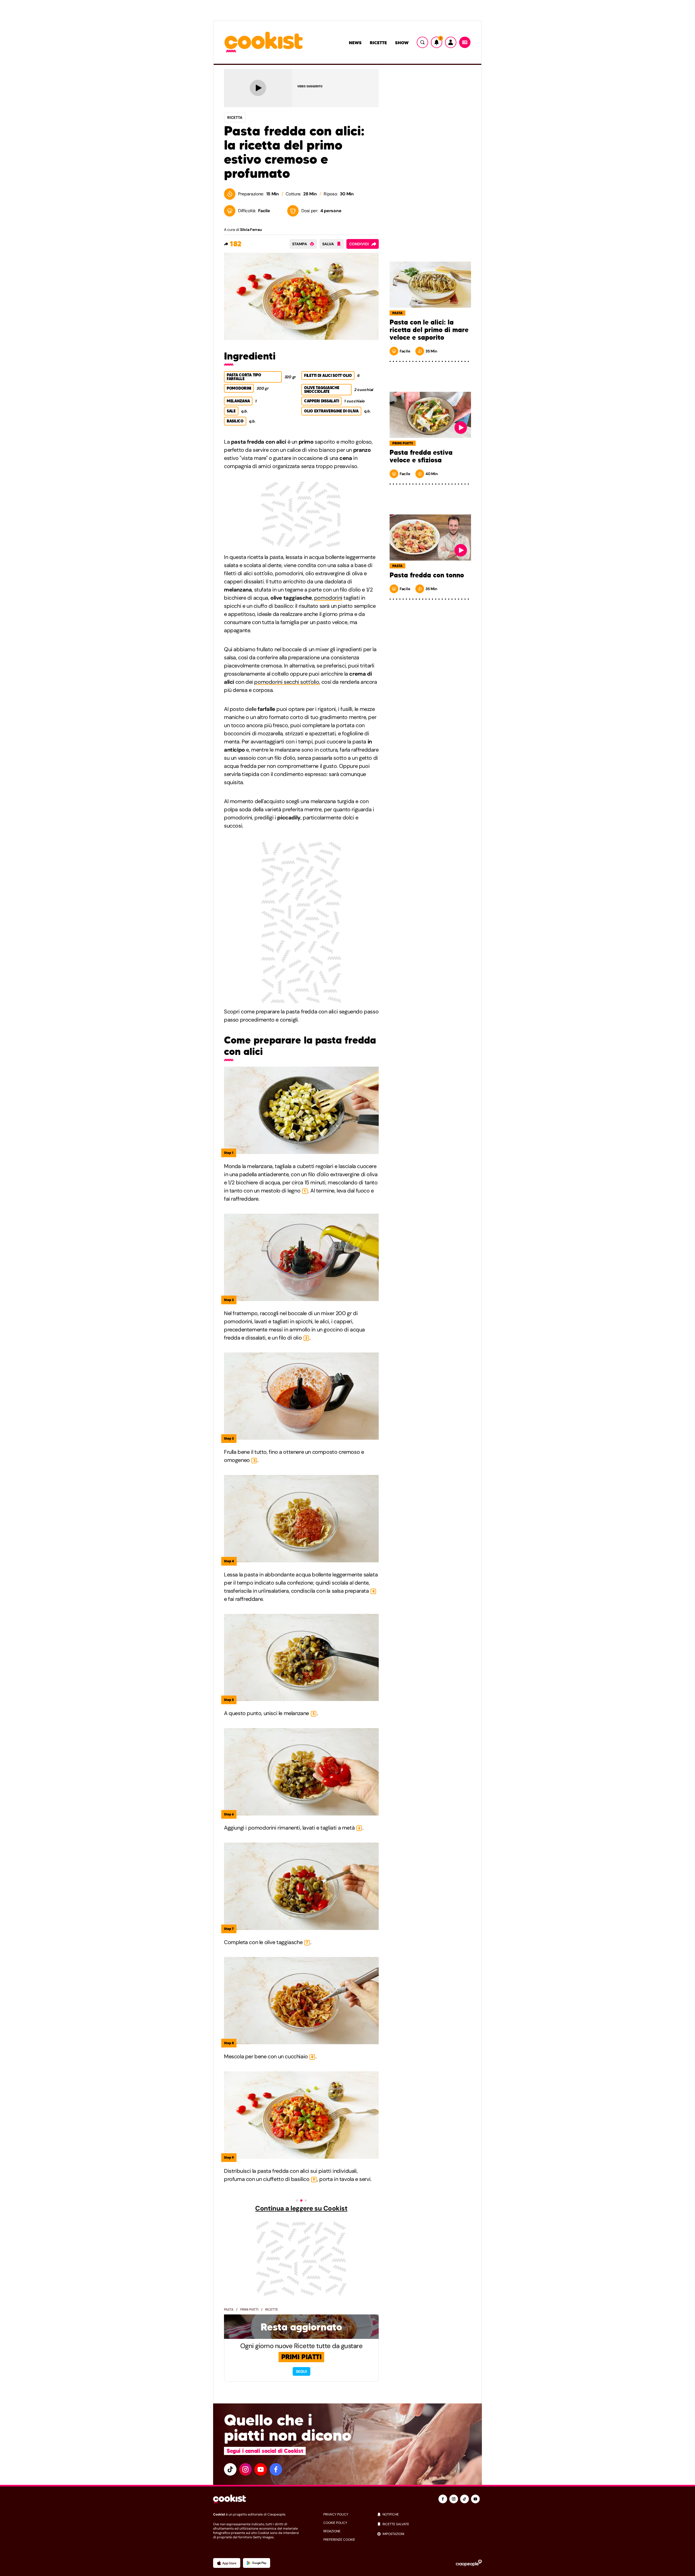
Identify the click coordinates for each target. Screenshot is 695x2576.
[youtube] (261, 2469)
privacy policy (336, 2514)
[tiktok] (230, 2469)
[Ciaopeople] (469, 2563)
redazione (332, 2531)
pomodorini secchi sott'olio (287, 682)
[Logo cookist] (264, 42)
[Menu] (465, 42)
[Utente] (451, 42)
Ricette (378, 43)
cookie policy (335, 2523)
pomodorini (328, 598)
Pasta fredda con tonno (427, 575)
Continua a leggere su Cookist (301, 2208)
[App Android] (257, 2563)
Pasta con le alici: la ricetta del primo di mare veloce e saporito (429, 330)
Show (402, 43)
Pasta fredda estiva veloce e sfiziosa (421, 456)
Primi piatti (249, 2310)
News (355, 43)
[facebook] (276, 2469)
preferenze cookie (339, 2540)
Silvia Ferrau (251, 230)
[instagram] (245, 2469)
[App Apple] (227, 2563)
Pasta (229, 2310)
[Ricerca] (422, 42)
